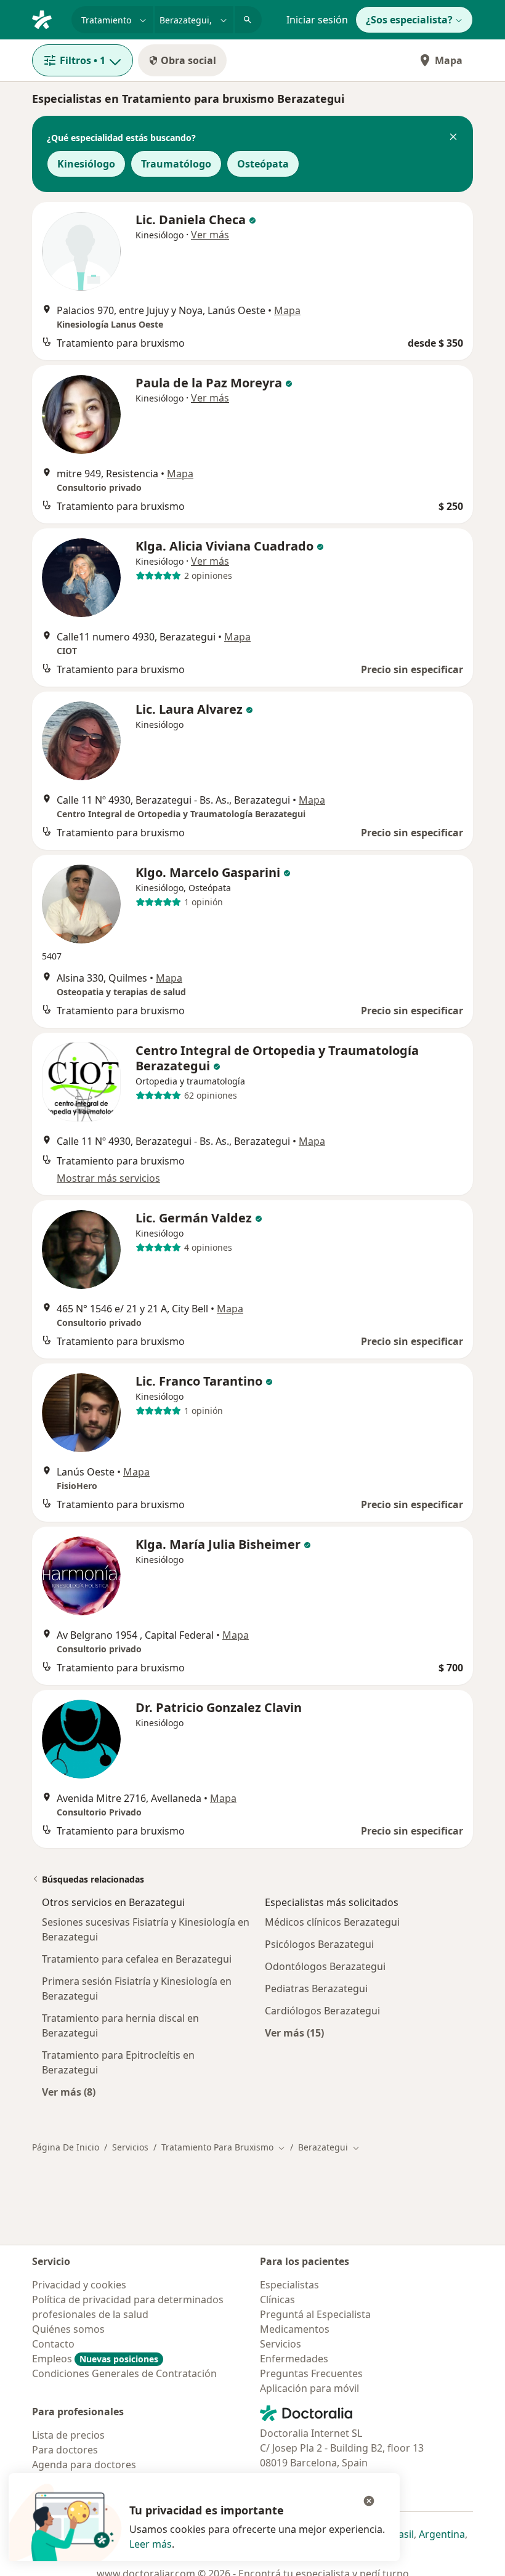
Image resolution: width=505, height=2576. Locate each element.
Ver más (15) (294, 2033)
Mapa (449, 60)
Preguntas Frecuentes (311, 2373)
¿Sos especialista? (409, 20)
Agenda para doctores (84, 2465)
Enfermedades (294, 2359)
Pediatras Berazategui (316, 1989)
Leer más (151, 2544)
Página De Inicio (66, 2147)
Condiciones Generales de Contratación (124, 2373)
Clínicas (277, 2299)
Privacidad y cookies (79, 2285)
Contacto (53, 2344)
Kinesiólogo (86, 164)
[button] (453, 138)
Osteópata (263, 164)
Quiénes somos (68, 2329)
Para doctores (65, 2450)
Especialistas (289, 2285)
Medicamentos (295, 2329)
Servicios (130, 2147)
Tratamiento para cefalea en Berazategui (137, 1959)
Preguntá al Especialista (315, 2314)
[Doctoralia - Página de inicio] (47, 18)
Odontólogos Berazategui (325, 1966)
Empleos (95, 2359)
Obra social (188, 60)
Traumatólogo (176, 164)
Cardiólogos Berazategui (322, 2011)
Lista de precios (68, 2435)
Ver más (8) (69, 2092)
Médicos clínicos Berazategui (332, 1922)
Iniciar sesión (317, 20)
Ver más (210, 235)
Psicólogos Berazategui (319, 1944)
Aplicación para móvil (309, 2388)
